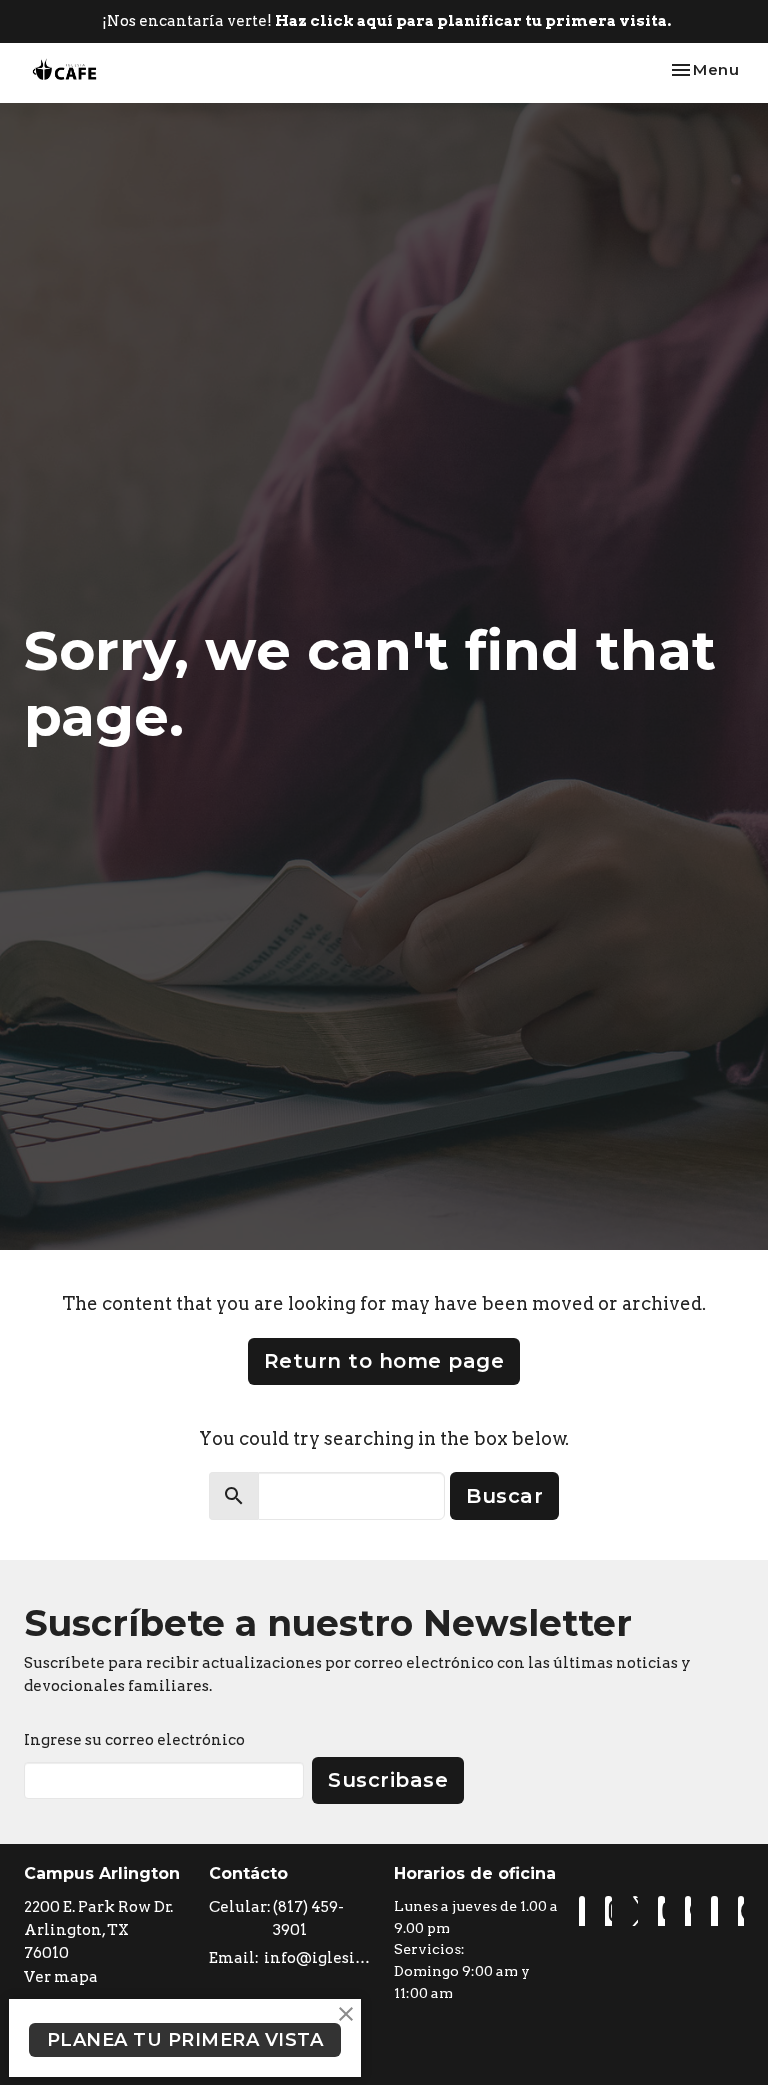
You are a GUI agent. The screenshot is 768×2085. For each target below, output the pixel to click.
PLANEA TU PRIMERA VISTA (185, 2040)
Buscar (504, 1496)
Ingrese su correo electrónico (134, 1740)
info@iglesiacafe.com (319, 1958)
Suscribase (388, 1780)
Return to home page (384, 1361)
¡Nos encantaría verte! (386, 21)
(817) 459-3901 (308, 1918)
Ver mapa (61, 1977)
